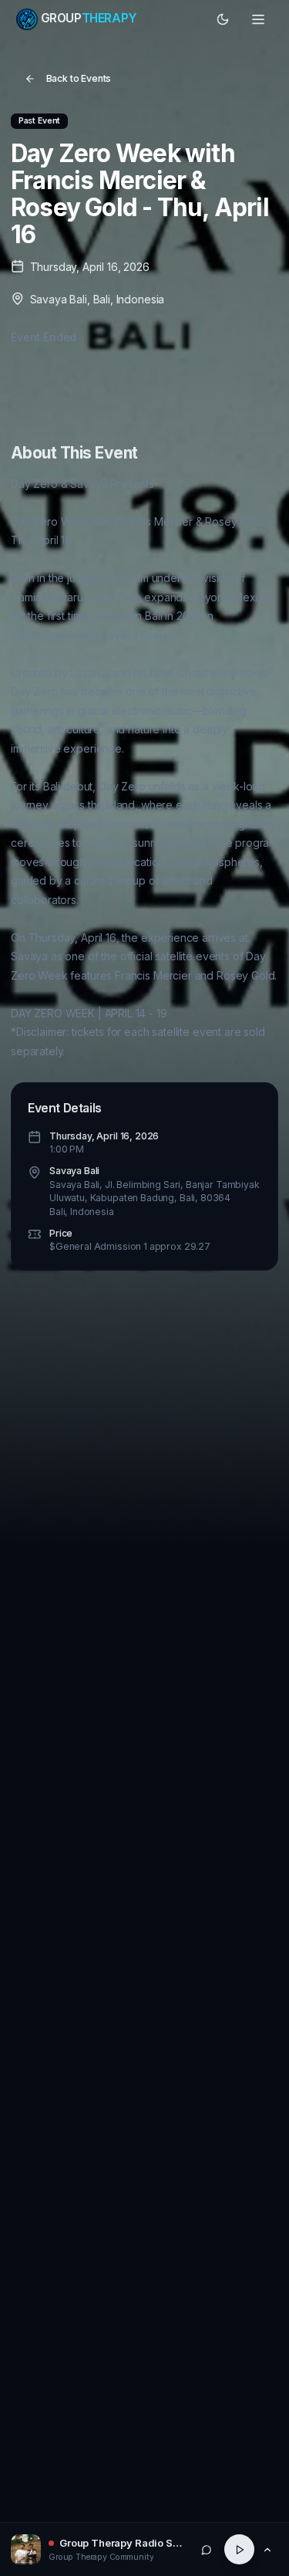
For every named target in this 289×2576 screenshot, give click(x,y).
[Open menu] (259, 19)
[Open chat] (207, 2549)
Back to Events (79, 78)
